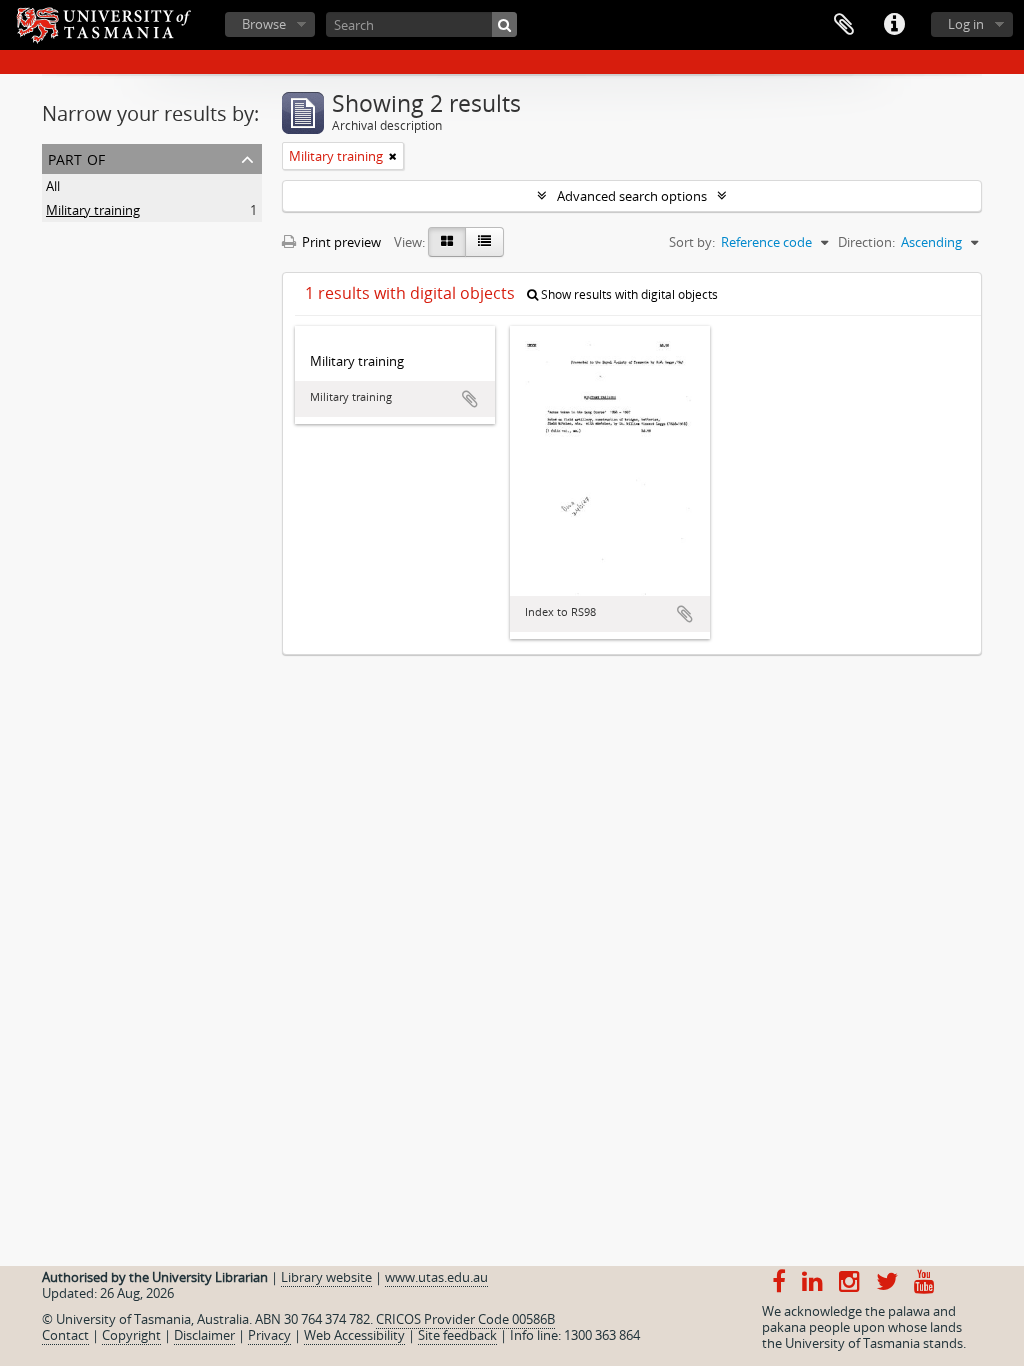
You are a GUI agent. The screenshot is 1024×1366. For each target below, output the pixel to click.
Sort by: (692, 242)
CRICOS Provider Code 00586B (465, 1319)
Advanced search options (632, 196)
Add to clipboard (470, 399)
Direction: (866, 242)
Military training (93, 210)
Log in (966, 24)
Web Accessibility (354, 1335)
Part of (76, 157)
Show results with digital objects (628, 294)
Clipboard (844, 25)
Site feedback (457, 1335)
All (53, 186)
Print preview (340, 242)
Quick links (894, 25)
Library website (326, 1277)
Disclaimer (204, 1335)
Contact (65, 1335)
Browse (264, 24)
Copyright (131, 1335)
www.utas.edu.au (436, 1277)
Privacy (269, 1335)
